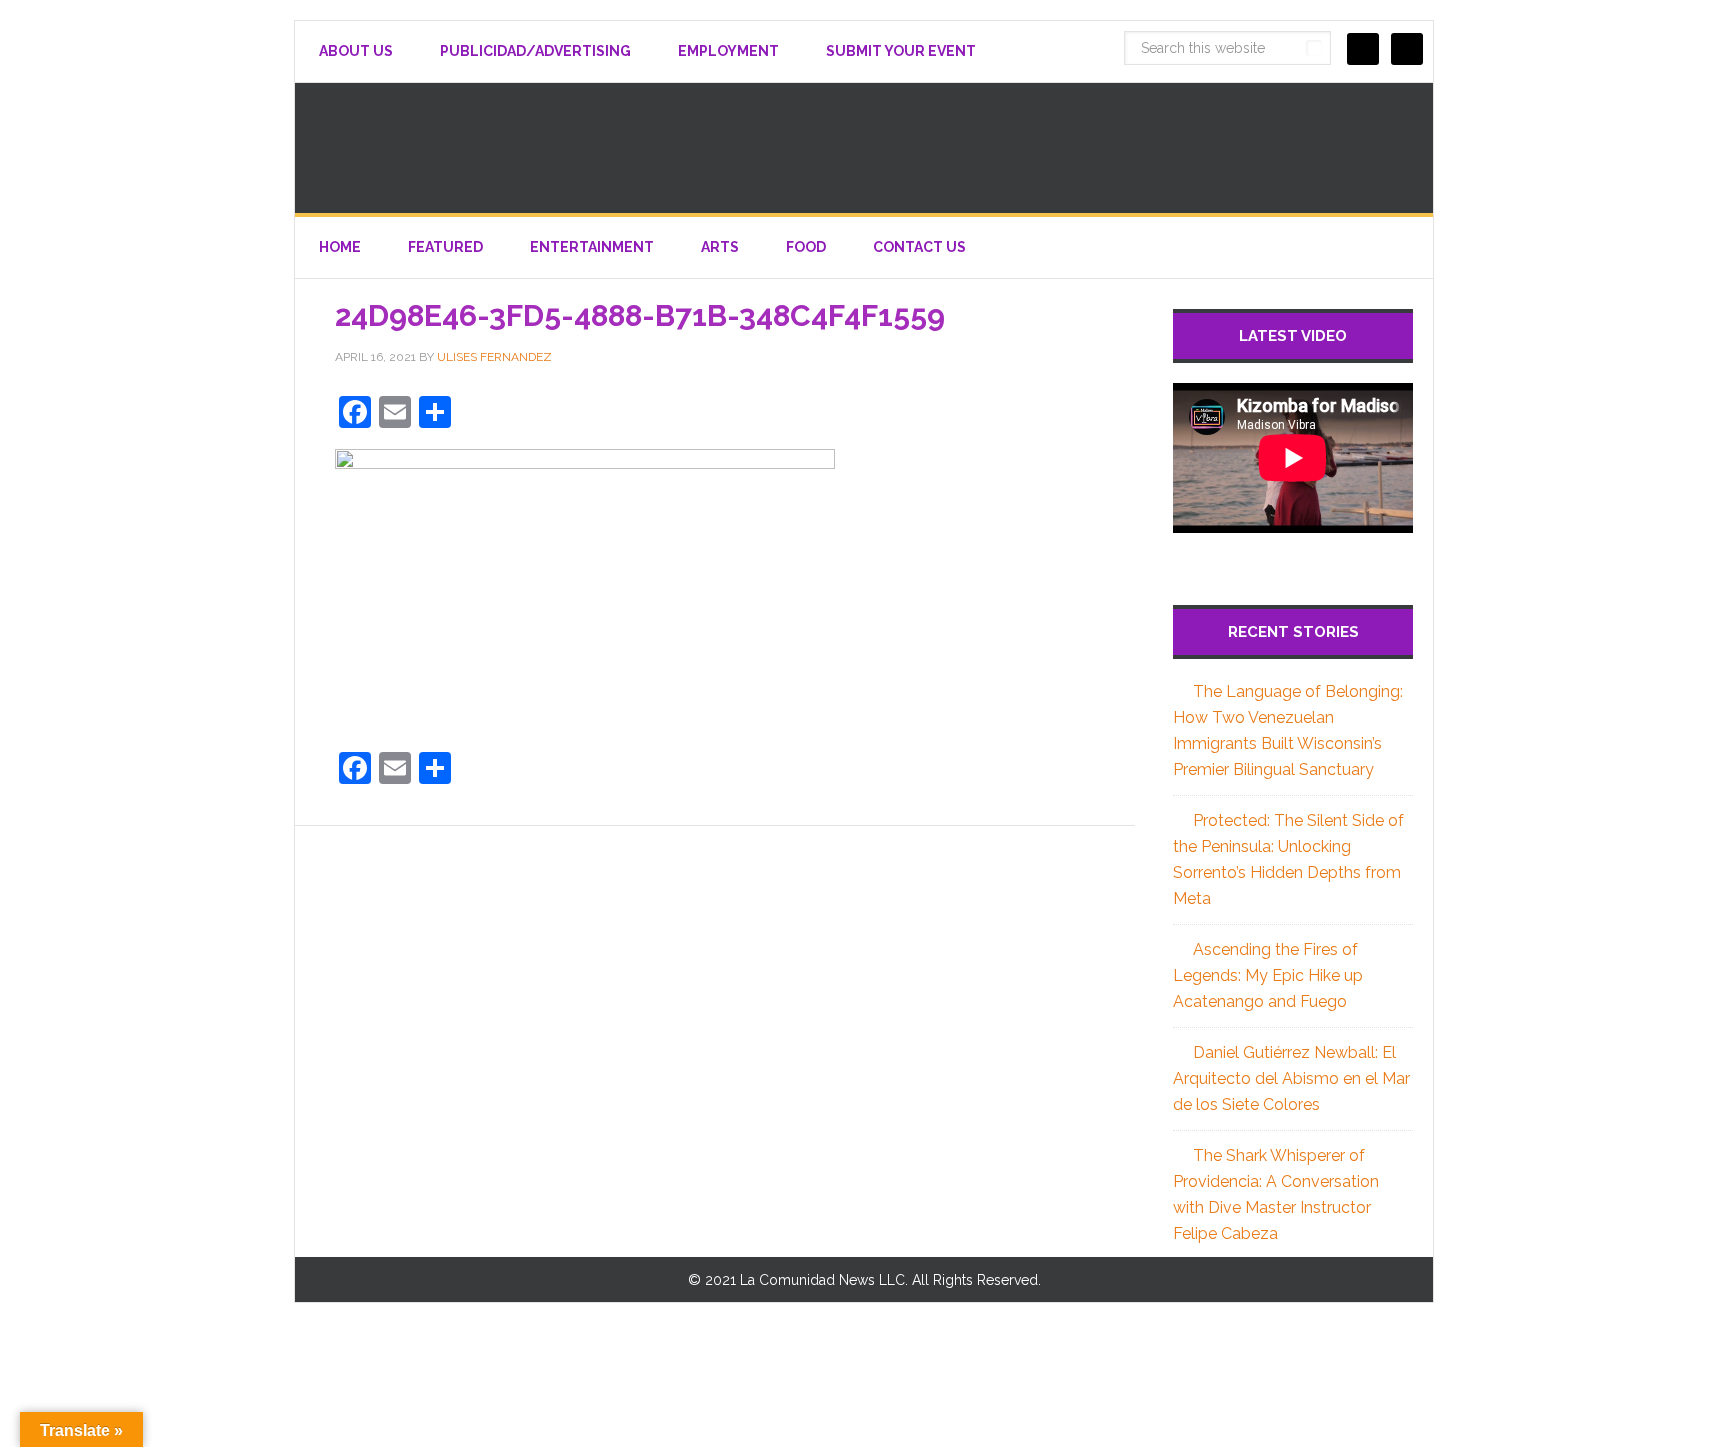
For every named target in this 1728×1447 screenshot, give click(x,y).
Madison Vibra (864, 148)
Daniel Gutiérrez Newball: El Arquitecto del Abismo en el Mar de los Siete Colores (1291, 1078)
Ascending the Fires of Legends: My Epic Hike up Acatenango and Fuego (1268, 975)
